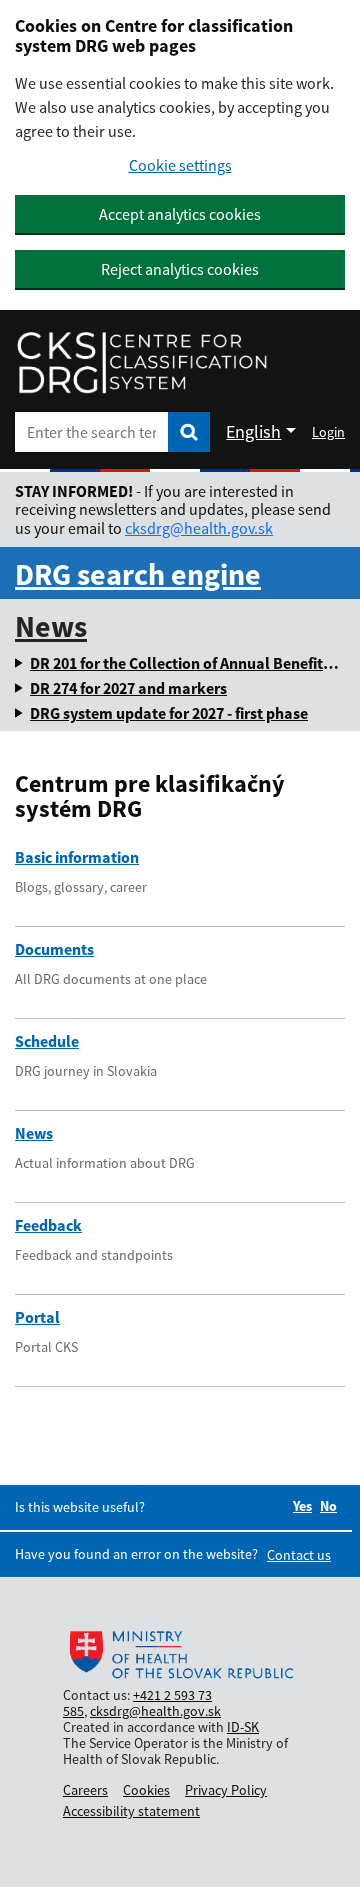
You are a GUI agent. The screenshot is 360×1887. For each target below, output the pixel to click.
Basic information (77, 857)
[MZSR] (180, 1656)
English (253, 431)
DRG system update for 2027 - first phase (169, 713)
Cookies (146, 1790)
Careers (85, 1790)
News (51, 626)
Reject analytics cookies (180, 269)
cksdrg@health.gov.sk (199, 528)
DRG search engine (138, 574)
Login (328, 432)
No (328, 1506)
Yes (302, 1506)
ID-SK (243, 1727)
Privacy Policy (226, 1790)
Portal (37, 1317)
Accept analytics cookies (180, 214)
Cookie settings (180, 165)
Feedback (48, 1225)
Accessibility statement (131, 1811)
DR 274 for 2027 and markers (128, 688)
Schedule (47, 1041)
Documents (54, 949)
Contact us (299, 1555)
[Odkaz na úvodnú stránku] (142, 363)
